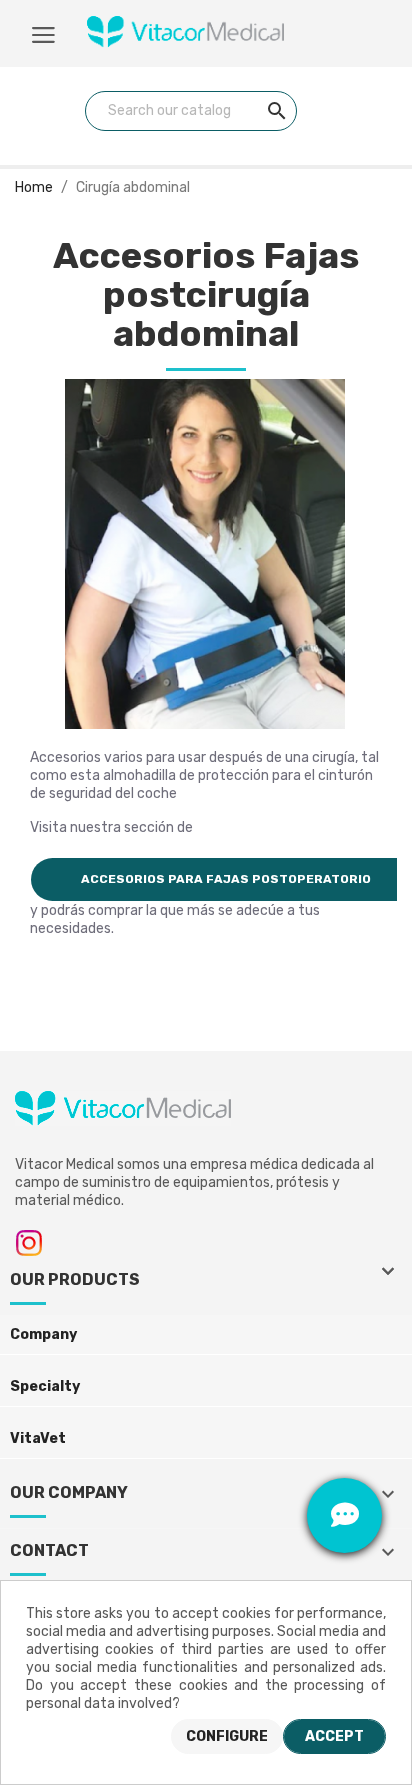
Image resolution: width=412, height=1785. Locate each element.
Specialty (45, 1386)
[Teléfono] (344, 1440)
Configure (227, 1736)
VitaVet (38, 1438)
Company (43, 1334)
